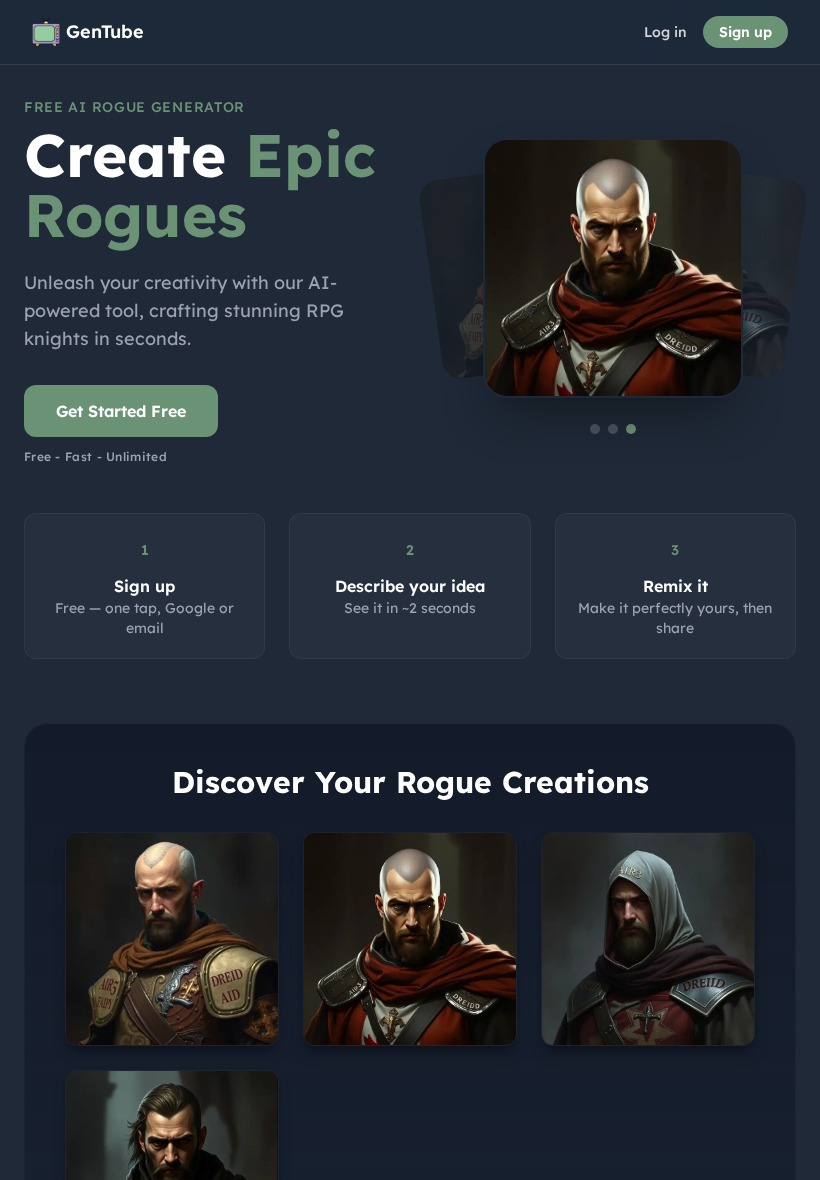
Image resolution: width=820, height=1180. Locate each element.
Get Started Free (121, 411)
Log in (665, 32)
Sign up (745, 32)
